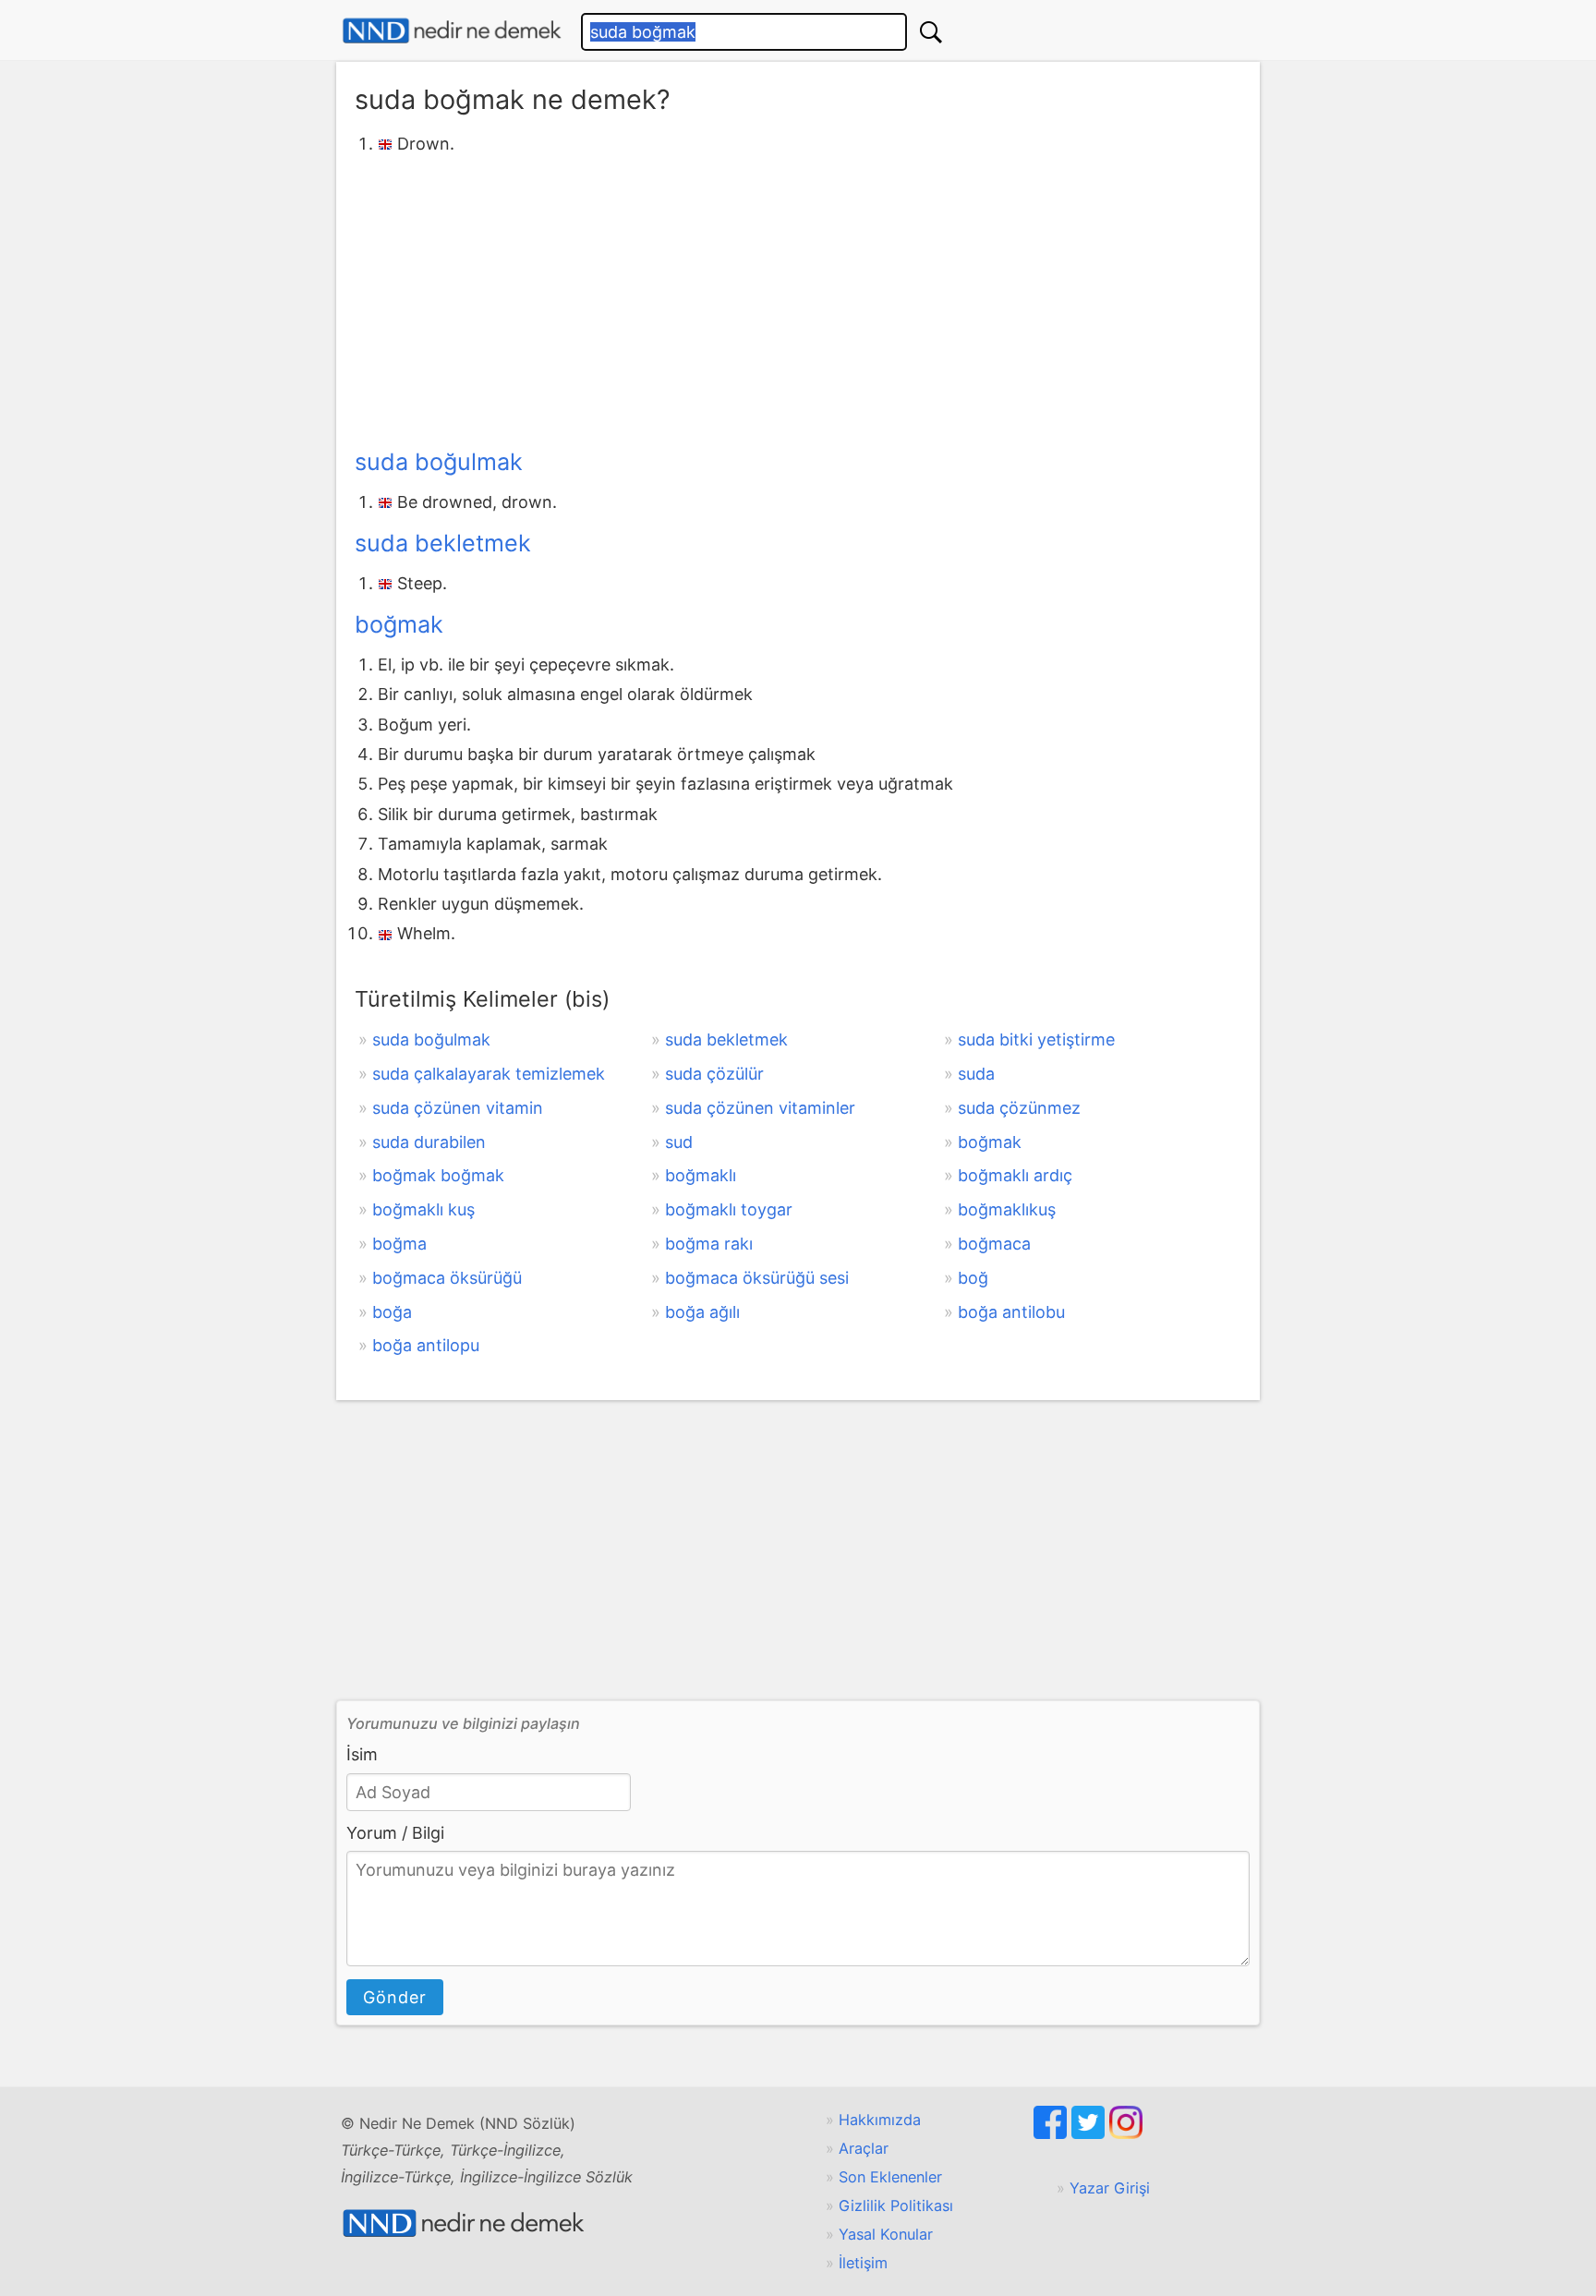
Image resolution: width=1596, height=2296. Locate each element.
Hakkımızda (880, 2120)
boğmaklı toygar (729, 1209)
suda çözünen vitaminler (760, 1108)
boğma (399, 1244)
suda (976, 1074)
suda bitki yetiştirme (1036, 1039)
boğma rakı (709, 1244)
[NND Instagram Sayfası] (1126, 2133)
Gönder (395, 1997)
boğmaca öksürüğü (447, 1278)
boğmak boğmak (438, 1175)
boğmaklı (701, 1175)
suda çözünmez (1019, 1108)
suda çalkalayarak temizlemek (489, 1074)
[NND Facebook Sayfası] (1052, 2133)
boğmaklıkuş (1007, 1209)
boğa (392, 1312)
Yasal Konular (886, 2234)
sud (679, 1142)
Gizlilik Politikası (896, 2205)
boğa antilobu (1011, 1312)
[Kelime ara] (931, 32)
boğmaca (994, 1244)
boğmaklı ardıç (1015, 1175)
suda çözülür (714, 1074)
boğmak (399, 624)
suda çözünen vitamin (458, 1108)
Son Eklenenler (890, 2177)
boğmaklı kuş (423, 1209)
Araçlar (864, 2148)
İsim (362, 1754)
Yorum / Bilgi (395, 1833)
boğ (973, 1278)
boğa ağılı (702, 1312)
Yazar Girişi (1110, 2188)
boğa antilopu (426, 1345)
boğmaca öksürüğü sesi (757, 1278)
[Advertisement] (798, 298)
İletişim (863, 2263)
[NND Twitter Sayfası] (1090, 2133)
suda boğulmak (439, 462)
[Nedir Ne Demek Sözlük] (452, 31)
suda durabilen (429, 1142)
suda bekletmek (443, 543)
